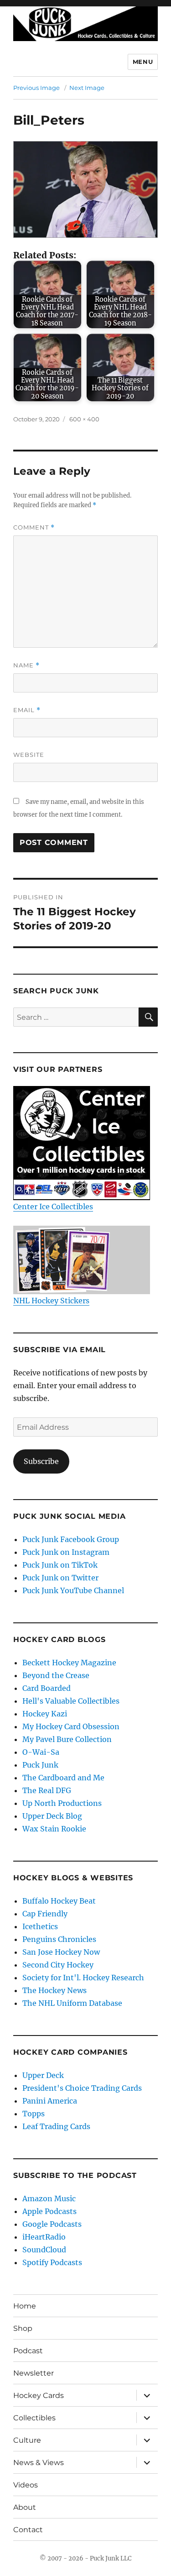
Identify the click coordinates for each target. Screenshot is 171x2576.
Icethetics (40, 1926)
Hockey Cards (39, 2395)
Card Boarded (47, 1688)
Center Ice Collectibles (53, 1207)
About (25, 2507)
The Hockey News (54, 1990)
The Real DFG (47, 1790)
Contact (28, 2530)
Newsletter (34, 2373)
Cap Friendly (45, 1914)
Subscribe (41, 1461)
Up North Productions (62, 1803)
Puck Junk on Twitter (60, 1578)
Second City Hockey (58, 1965)
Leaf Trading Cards (56, 2126)
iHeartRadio (44, 2237)
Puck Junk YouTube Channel (73, 1590)
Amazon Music (49, 2198)
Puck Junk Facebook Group (71, 1539)
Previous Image (36, 88)
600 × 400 (84, 419)
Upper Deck (43, 2075)
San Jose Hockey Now (61, 1952)
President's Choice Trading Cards (82, 2088)
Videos (26, 2485)
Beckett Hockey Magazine (69, 1663)
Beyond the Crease (56, 1675)
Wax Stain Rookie (54, 1829)
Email (27, 710)
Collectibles (34, 2418)
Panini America (50, 2101)
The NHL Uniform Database (72, 2003)
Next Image (87, 88)
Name (26, 665)
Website (29, 755)
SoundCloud (44, 2250)
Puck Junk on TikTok (60, 1565)
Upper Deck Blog (52, 1816)
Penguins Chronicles (59, 1939)
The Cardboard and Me (63, 1778)
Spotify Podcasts (52, 2262)
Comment (34, 527)
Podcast (28, 2351)
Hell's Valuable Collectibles (71, 1701)
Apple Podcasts (49, 2211)
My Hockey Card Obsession (71, 1726)
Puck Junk (40, 1765)
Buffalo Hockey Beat (59, 1901)
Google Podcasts (52, 2224)
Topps (34, 2114)
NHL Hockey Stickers (51, 1301)
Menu (143, 62)
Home (25, 2306)
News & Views (39, 2463)
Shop (23, 2328)
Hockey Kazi (45, 1714)
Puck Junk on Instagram (66, 1552)
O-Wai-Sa (41, 1752)
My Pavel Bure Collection (67, 1739)
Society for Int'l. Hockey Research (83, 1978)
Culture (27, 2440)
